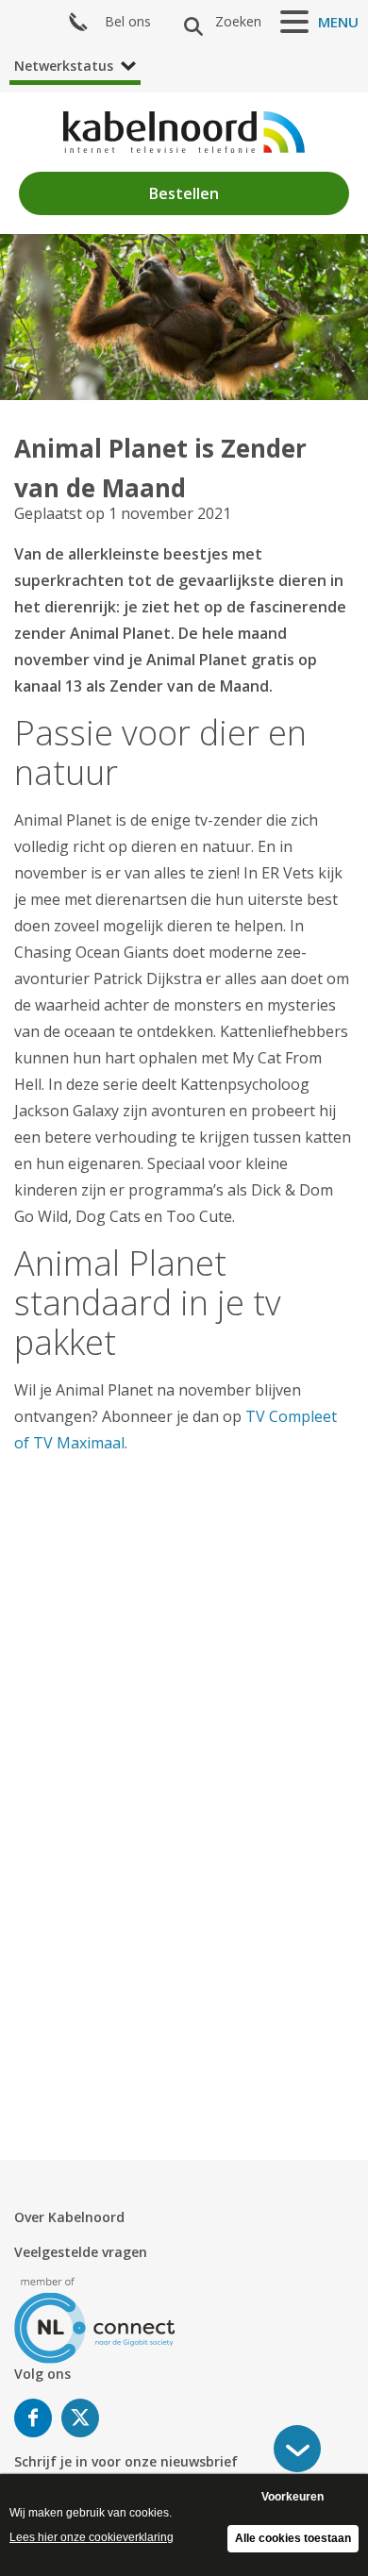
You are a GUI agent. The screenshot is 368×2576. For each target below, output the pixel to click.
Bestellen (184, 193)
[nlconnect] (95, 2319)
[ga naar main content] (297, 2449)
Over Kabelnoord (69, 2217)
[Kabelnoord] (184, 132)
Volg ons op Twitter (80, 2418)
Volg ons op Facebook (33, 2418)
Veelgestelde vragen (81, 2252)
